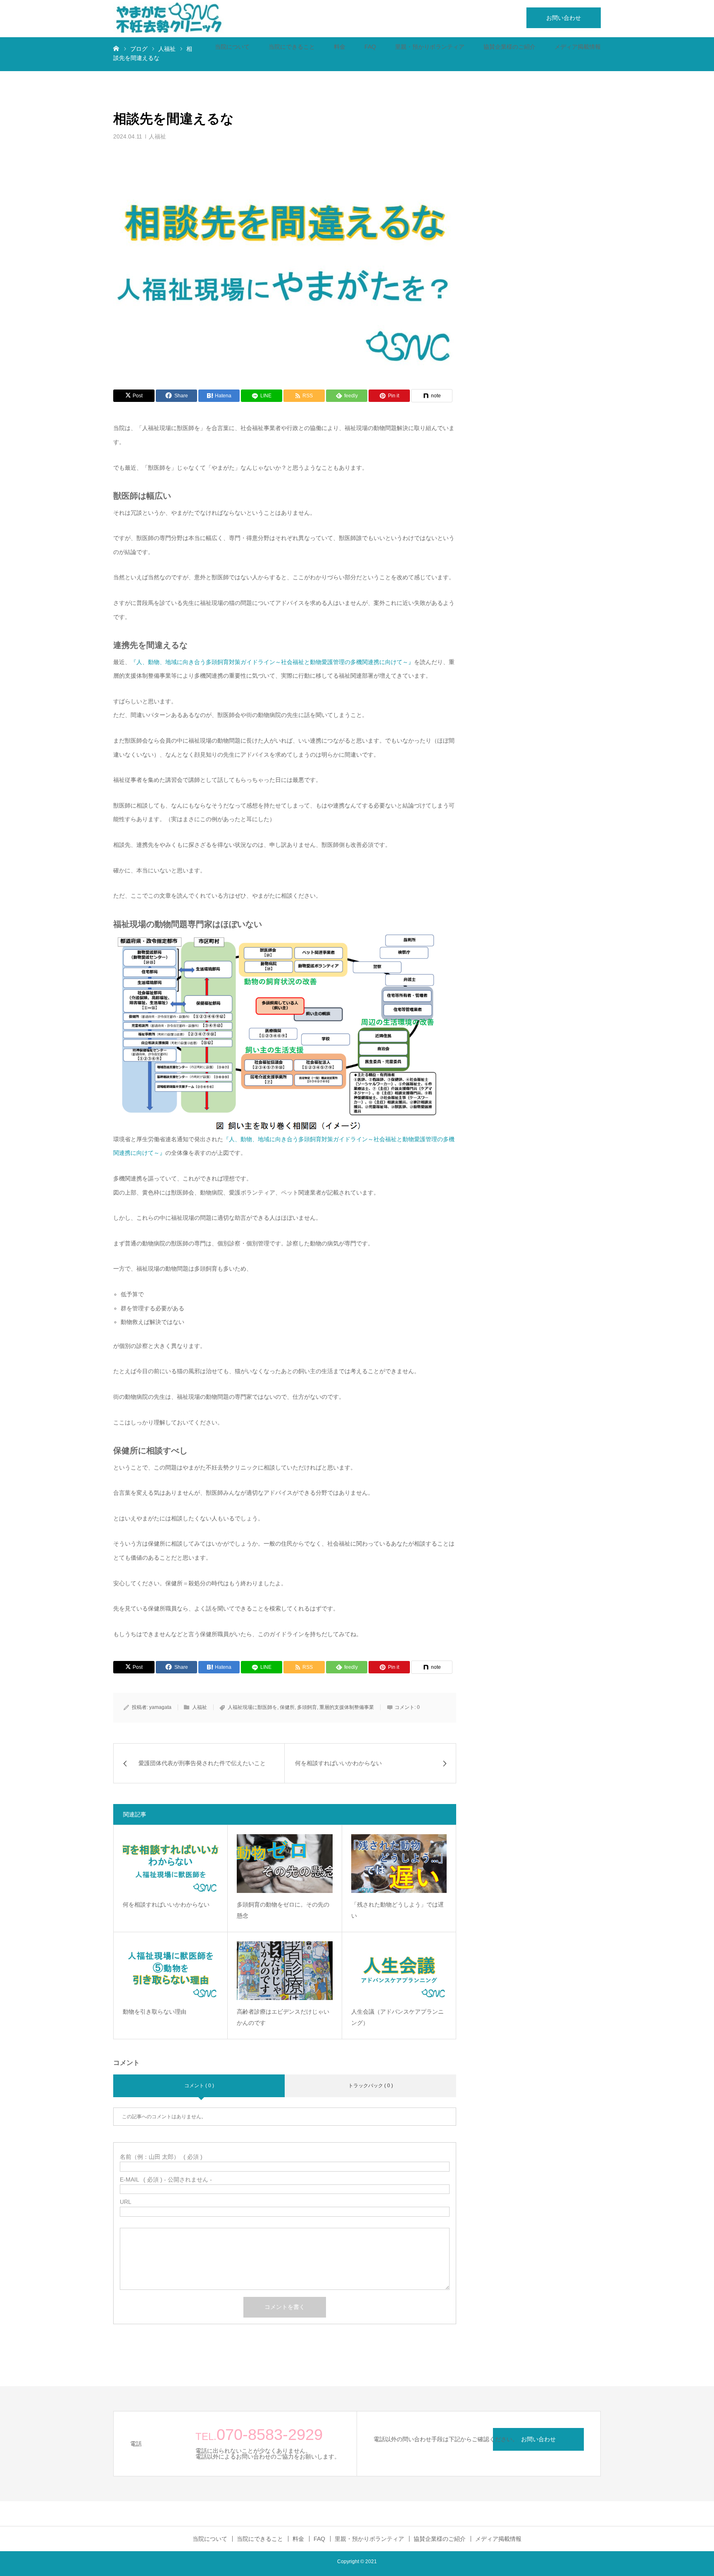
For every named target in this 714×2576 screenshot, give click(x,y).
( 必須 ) (161, 2157)
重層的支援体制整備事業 (347, 1707)
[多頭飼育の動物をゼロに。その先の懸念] (284, 1864)
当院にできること (292, 47)
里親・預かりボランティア (430, 47)
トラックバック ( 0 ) (371, 2086)
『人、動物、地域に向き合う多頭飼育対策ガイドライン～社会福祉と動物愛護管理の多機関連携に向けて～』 (272, 662)
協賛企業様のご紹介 (509, 47)
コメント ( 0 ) (199, 2086)
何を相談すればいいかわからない (166, 1905)
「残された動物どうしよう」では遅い (397, 1910)
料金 (340, 47)
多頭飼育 (307, 1707)
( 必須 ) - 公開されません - (166, 2179)
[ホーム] (116, 48)
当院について (232, 47)
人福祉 (157, 136)
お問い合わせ (564, 18)
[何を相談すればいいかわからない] (170, 1864)
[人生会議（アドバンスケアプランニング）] (399, 1971)
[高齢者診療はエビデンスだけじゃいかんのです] (284, 1971)
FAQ (370, 47)
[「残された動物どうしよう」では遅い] (399, 1864)
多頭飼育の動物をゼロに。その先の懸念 (283, 1910)
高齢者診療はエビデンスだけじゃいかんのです (283, 2017)
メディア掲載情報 (578, 47)
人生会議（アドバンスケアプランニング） (397, 2017)
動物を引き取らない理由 (155, 2012)
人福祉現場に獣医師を (252, 1707)
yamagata (160, 1707)
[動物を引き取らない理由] (170, 1971)
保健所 (287, 1707)
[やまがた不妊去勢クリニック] (168, 19)
